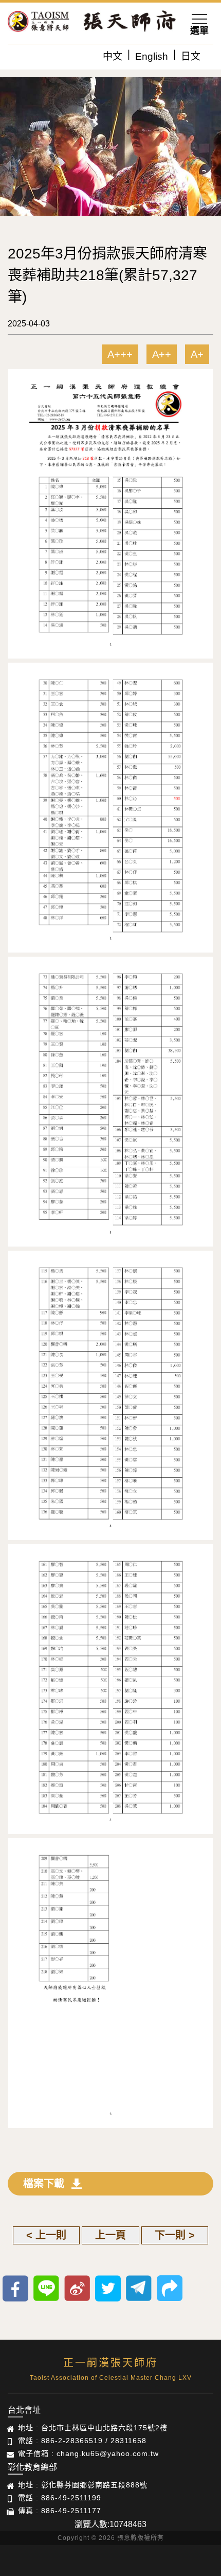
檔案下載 (44, 2184)
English (152, 56)
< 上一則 (46, 2235)
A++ (162, 354)
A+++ (120, 354)
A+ (197, 354)
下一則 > (175, 2235)
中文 (113, 56)
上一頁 (110, 2235)
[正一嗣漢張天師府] (39, 23)
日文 (191, 56)
